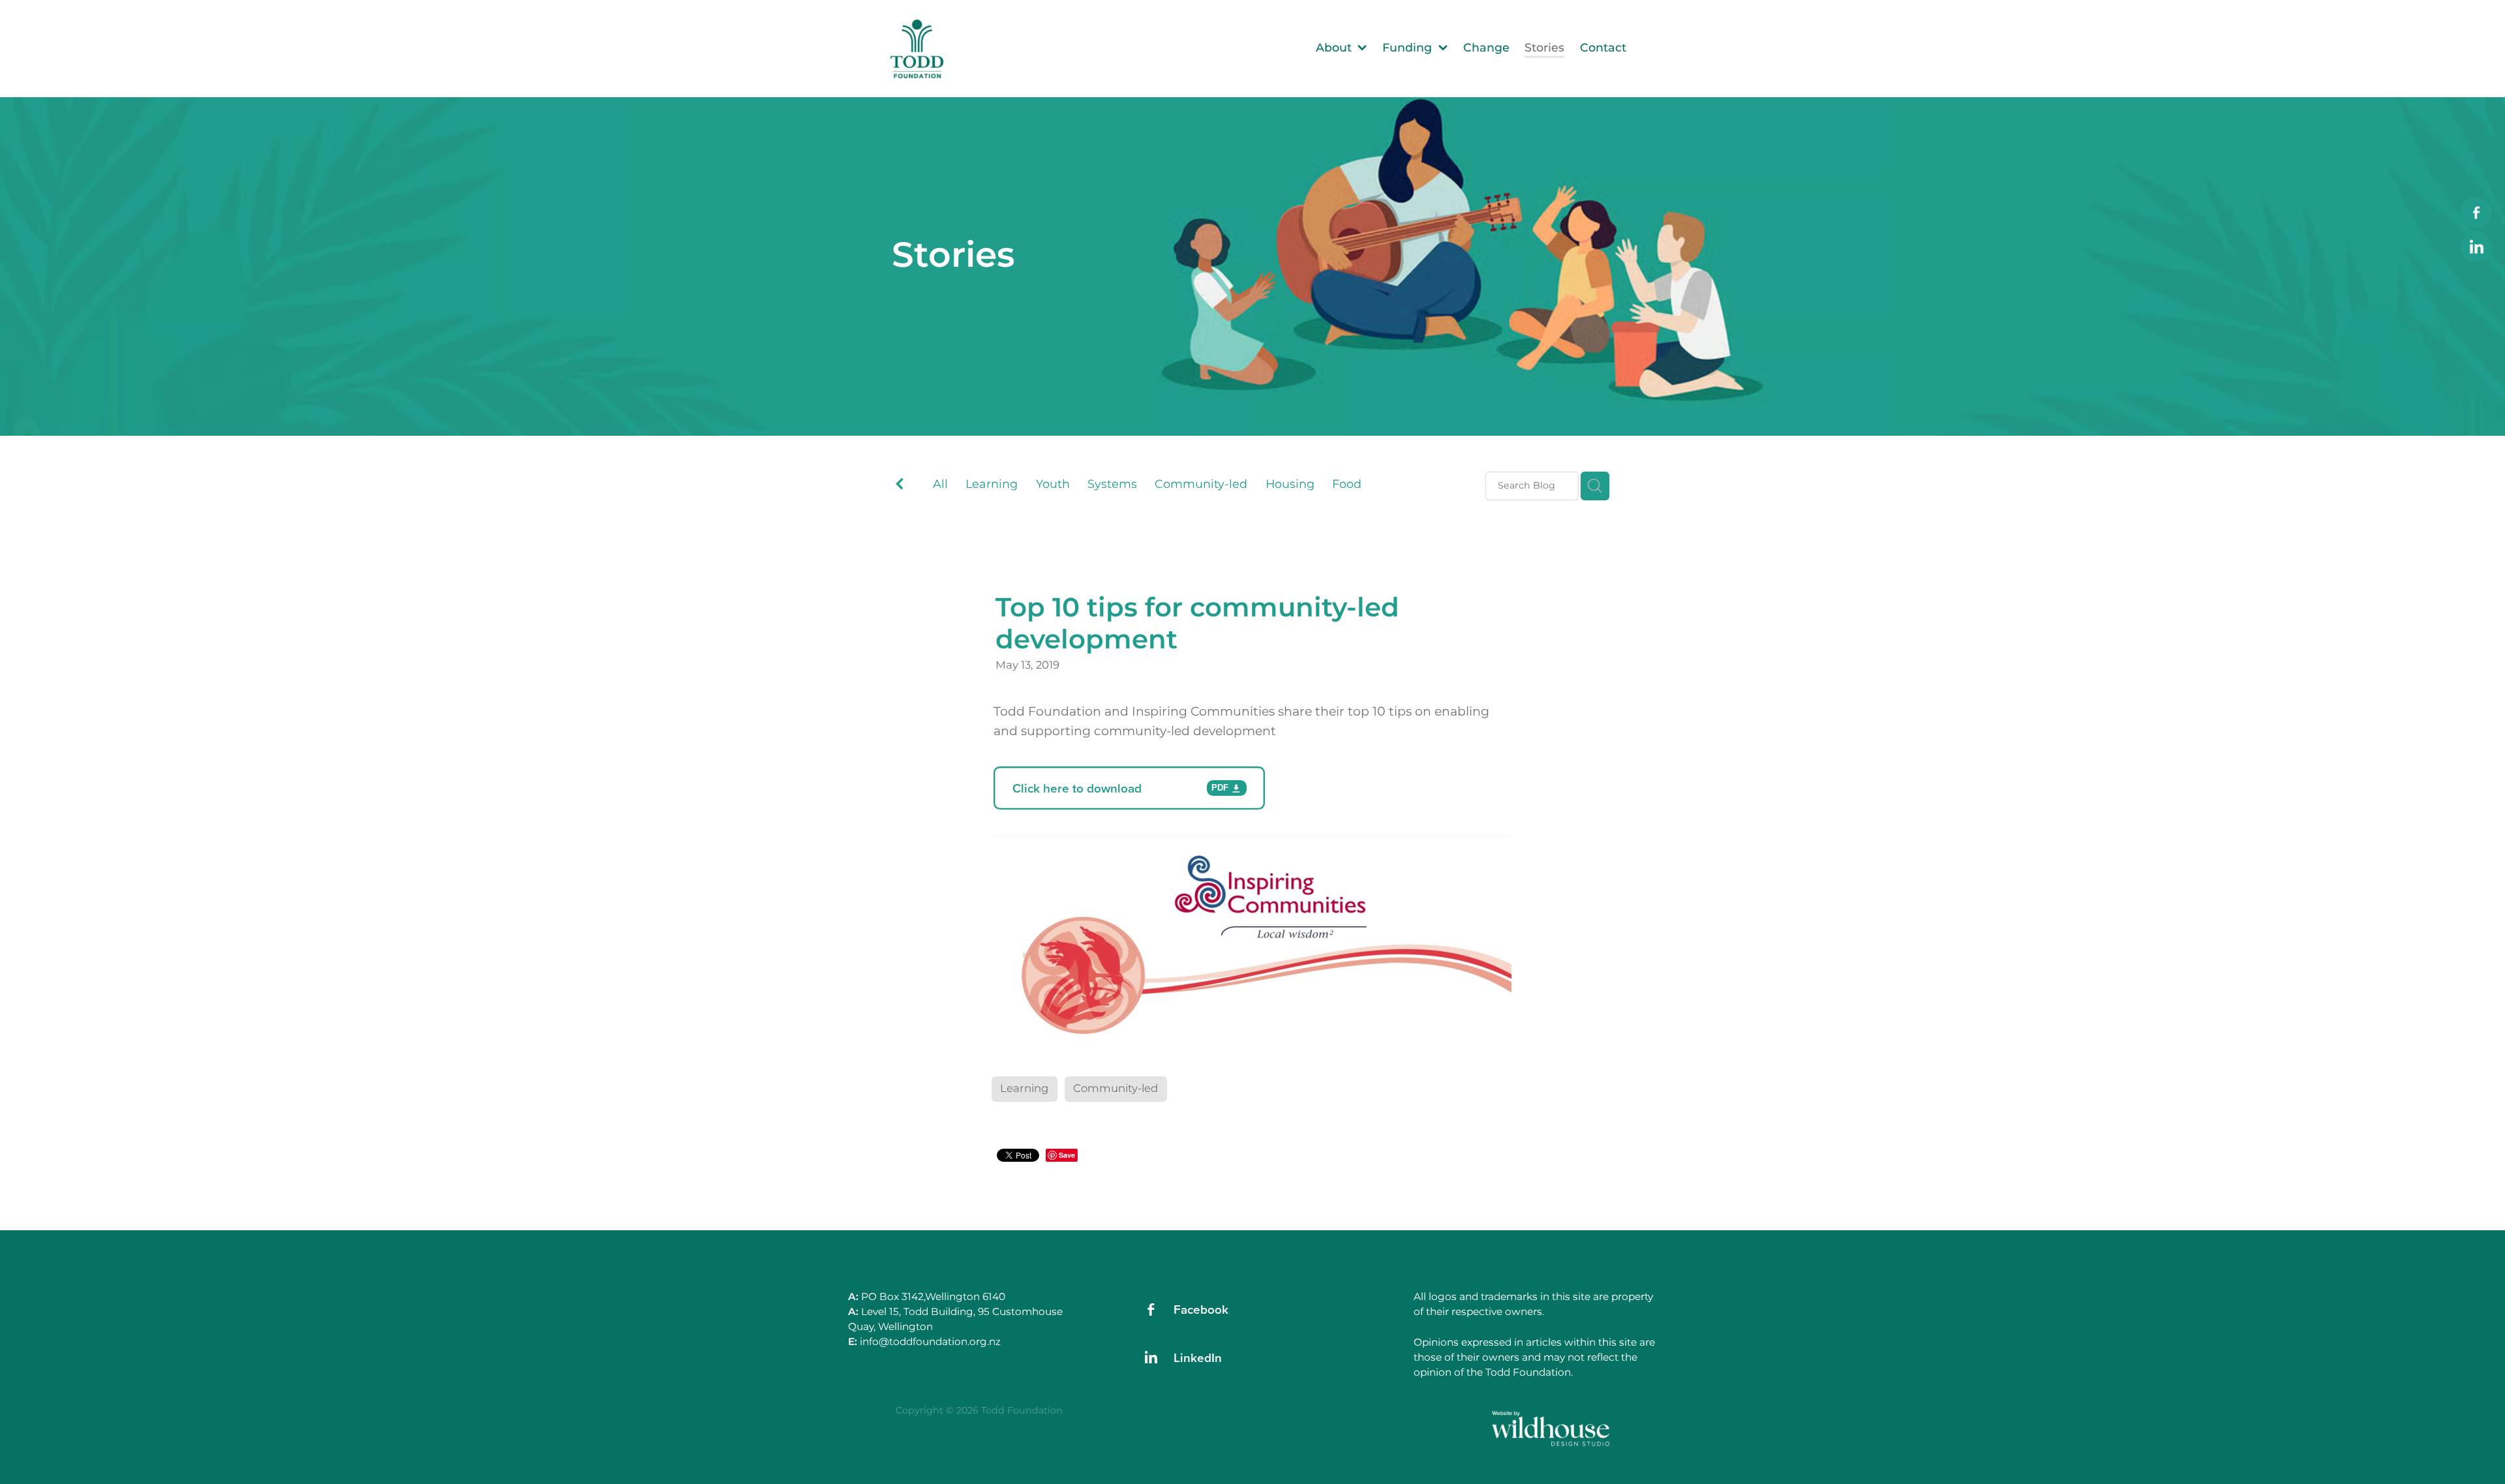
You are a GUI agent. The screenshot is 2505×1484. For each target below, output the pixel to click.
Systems (1112, 485)
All (940, 484)
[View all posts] (900, 487)
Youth (1053, 485)
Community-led (1201, 485)
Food (1347, 485)
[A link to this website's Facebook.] (2476, 213)
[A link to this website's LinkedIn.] (2476, 247)
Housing (1290, 485)
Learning (992, 485)
